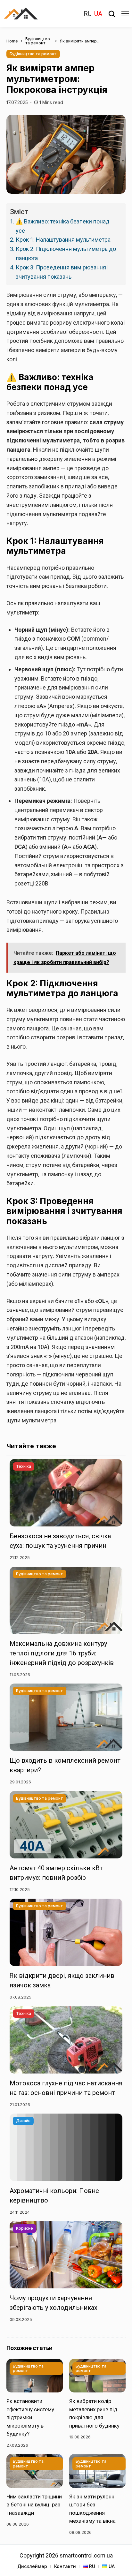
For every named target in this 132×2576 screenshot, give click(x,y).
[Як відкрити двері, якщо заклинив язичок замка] (66, 1932)
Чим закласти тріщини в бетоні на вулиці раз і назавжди (34, 2505)
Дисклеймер (32, 2566)
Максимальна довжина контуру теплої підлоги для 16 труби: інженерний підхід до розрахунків (62, 1653)
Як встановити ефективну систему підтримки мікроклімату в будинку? (30, 2417)
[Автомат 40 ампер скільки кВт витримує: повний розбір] (66, 1825)
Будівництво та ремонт (38, 41)
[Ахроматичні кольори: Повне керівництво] (66, 2147)
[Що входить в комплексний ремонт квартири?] (66, 1717)
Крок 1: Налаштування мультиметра (63, 240)
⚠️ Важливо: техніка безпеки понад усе (63, 226)
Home (12, 41)
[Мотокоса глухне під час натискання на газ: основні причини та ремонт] (66, 2040)
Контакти (65, 2566)
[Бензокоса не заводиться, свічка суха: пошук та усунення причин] (66, 1493)
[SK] (26, 14)
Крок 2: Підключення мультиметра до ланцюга (66, 253)
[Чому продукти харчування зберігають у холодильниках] (66, 2255)
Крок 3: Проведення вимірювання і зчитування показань (62, 272)
